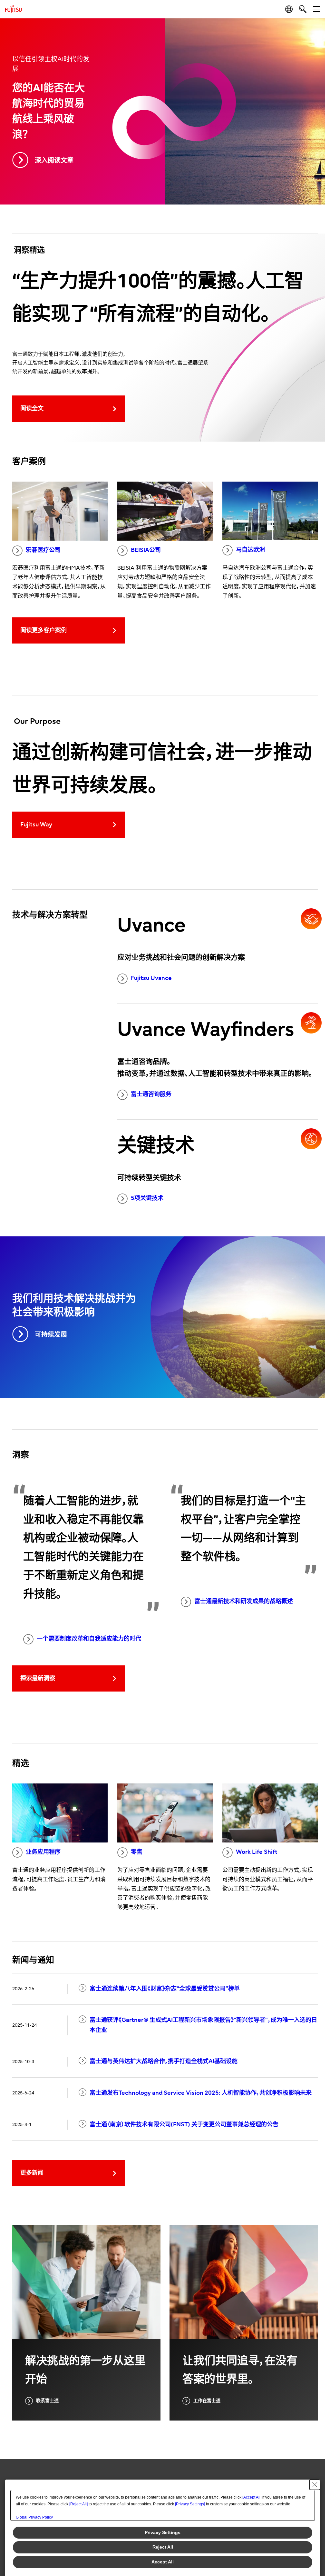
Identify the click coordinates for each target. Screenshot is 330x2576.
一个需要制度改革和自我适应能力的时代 (89, 1639)
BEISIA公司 (146, 550)
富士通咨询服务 (151, 1094)
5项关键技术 (147, 1198)
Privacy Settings (163, 2532)
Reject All (163, 2547)
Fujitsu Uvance (151, 978)
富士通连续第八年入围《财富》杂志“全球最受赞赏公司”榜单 (165, 1989)
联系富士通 (47, 2401)
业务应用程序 (43, 1852)
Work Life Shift (257, 1852)
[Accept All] (252, 2497)
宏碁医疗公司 (43, 550)
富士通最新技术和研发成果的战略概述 (244, 1601)
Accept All (163, 2562)
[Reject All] (78, 2504)
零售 (137, 1852)
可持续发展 (51, 1335)
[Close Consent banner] (315, 2485)
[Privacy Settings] (190, 2504)
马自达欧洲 (250, 550)
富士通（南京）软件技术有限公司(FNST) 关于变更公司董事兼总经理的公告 (184, 2125)
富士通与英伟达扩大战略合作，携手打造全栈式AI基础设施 (164, 2061)
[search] (303, 9)
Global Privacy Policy (34, 2517)
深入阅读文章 (54, 160)
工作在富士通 (207, 2401)
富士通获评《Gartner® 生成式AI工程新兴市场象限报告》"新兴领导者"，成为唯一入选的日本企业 (203, 2025)
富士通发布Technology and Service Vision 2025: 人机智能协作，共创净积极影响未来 (201, 2093)
